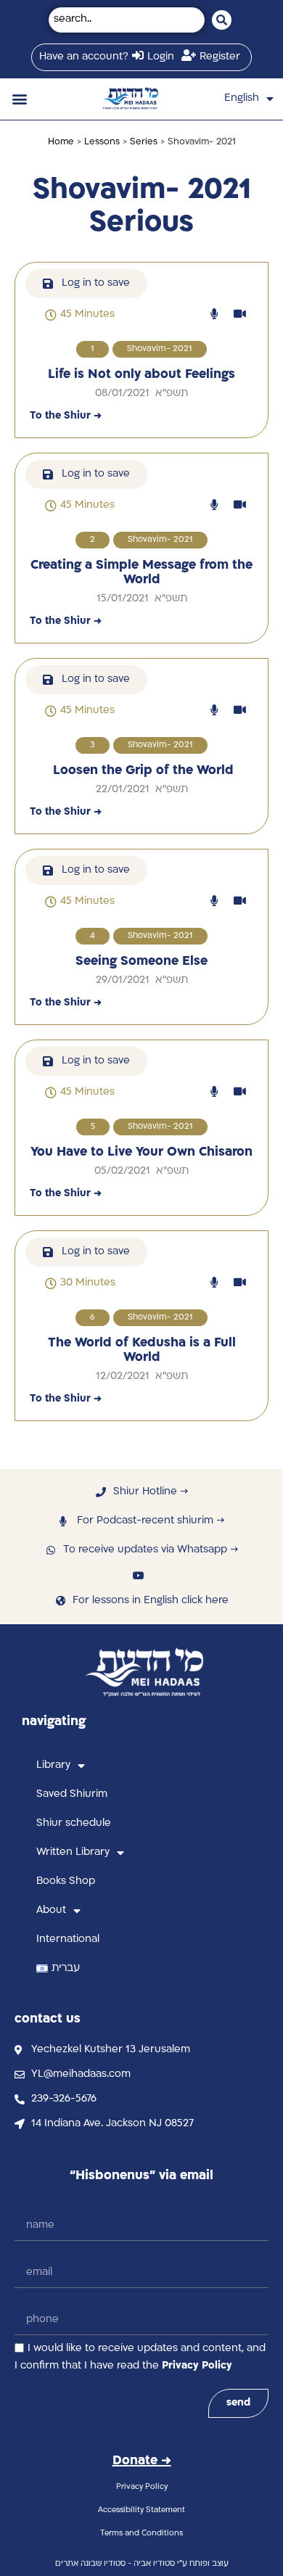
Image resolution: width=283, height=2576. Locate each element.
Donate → (142, 2461)
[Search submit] (222, 20)
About (51, 1910)
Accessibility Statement (141, 2510)
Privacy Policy (197, 2366)
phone (31, 2298)
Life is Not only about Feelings (141, 375)
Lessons (102, 142)
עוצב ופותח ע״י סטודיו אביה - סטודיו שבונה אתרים (142, 2564)
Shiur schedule (74, 1823)
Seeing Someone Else (141, 962)
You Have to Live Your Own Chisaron (141, 1152)
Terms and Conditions (141, 2534)
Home (61, 142)
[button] (19, 99)
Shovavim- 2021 (160, 349)
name (29, 2203)
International (68, 1939)
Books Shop (66, 1881)
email (28, 2251)
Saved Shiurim (72, 1794)
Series (144, 142)
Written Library (73, 1852)
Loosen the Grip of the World (141, 771)
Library (53, 1765)
